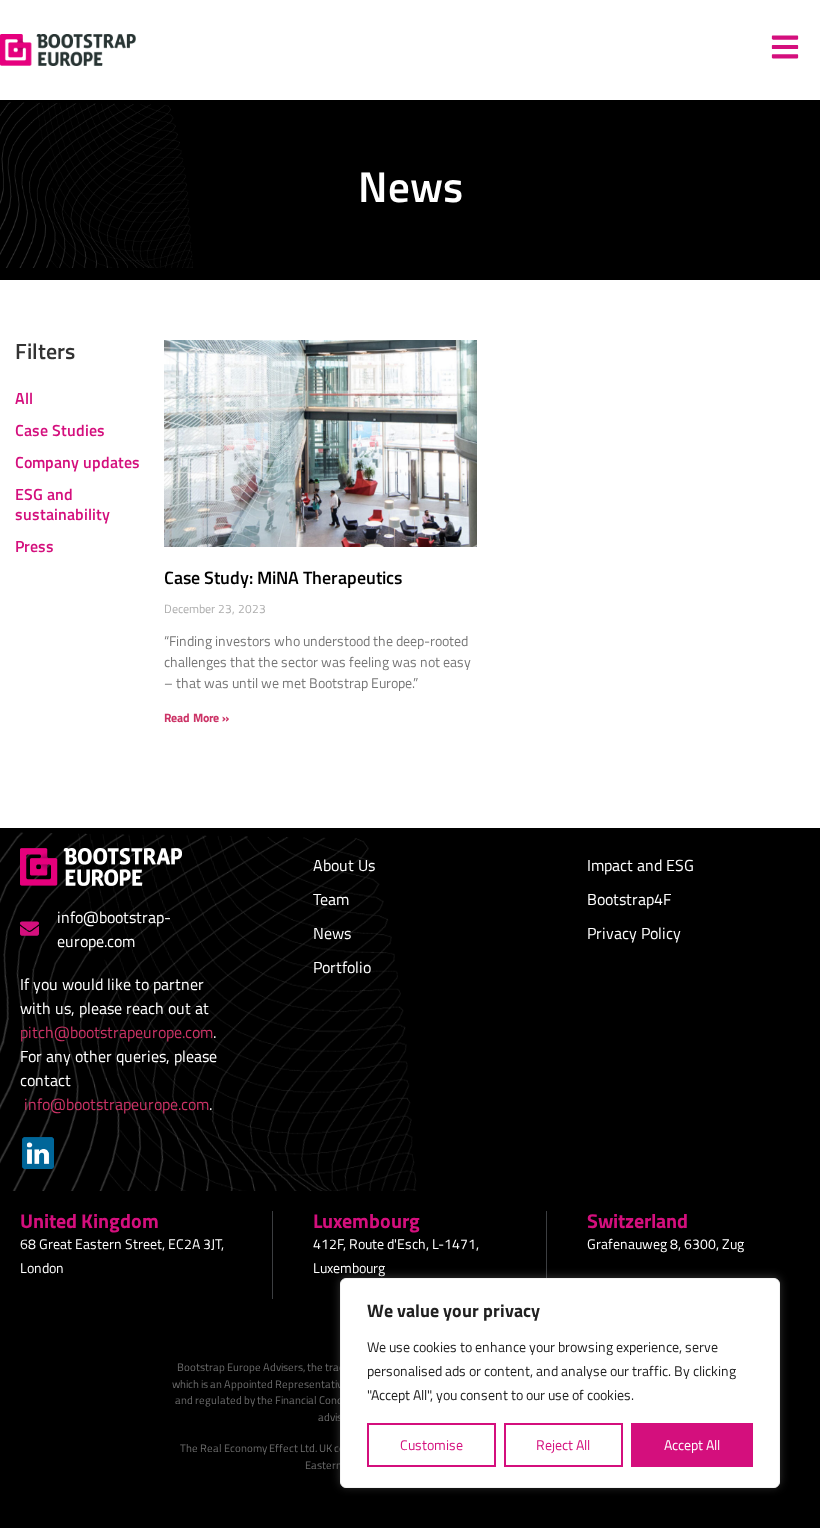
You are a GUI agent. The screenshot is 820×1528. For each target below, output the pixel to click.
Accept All (692, 1444)
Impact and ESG (640, 865)
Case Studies (60, 430)
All (24, 398)
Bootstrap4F (629, 899)
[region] (560, 1383)
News (332, 933)
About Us (344, 865)
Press (34, 546)
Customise (431, 1444)
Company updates (77, 462)
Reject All (563, 1444)
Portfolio (342, 967)
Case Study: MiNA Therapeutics (283, 577)
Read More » (196, 717)
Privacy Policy (634, 933)
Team (331, 899)
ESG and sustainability (62, 504)
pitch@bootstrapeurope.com (116, 1032)
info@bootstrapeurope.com (116, 1104)
